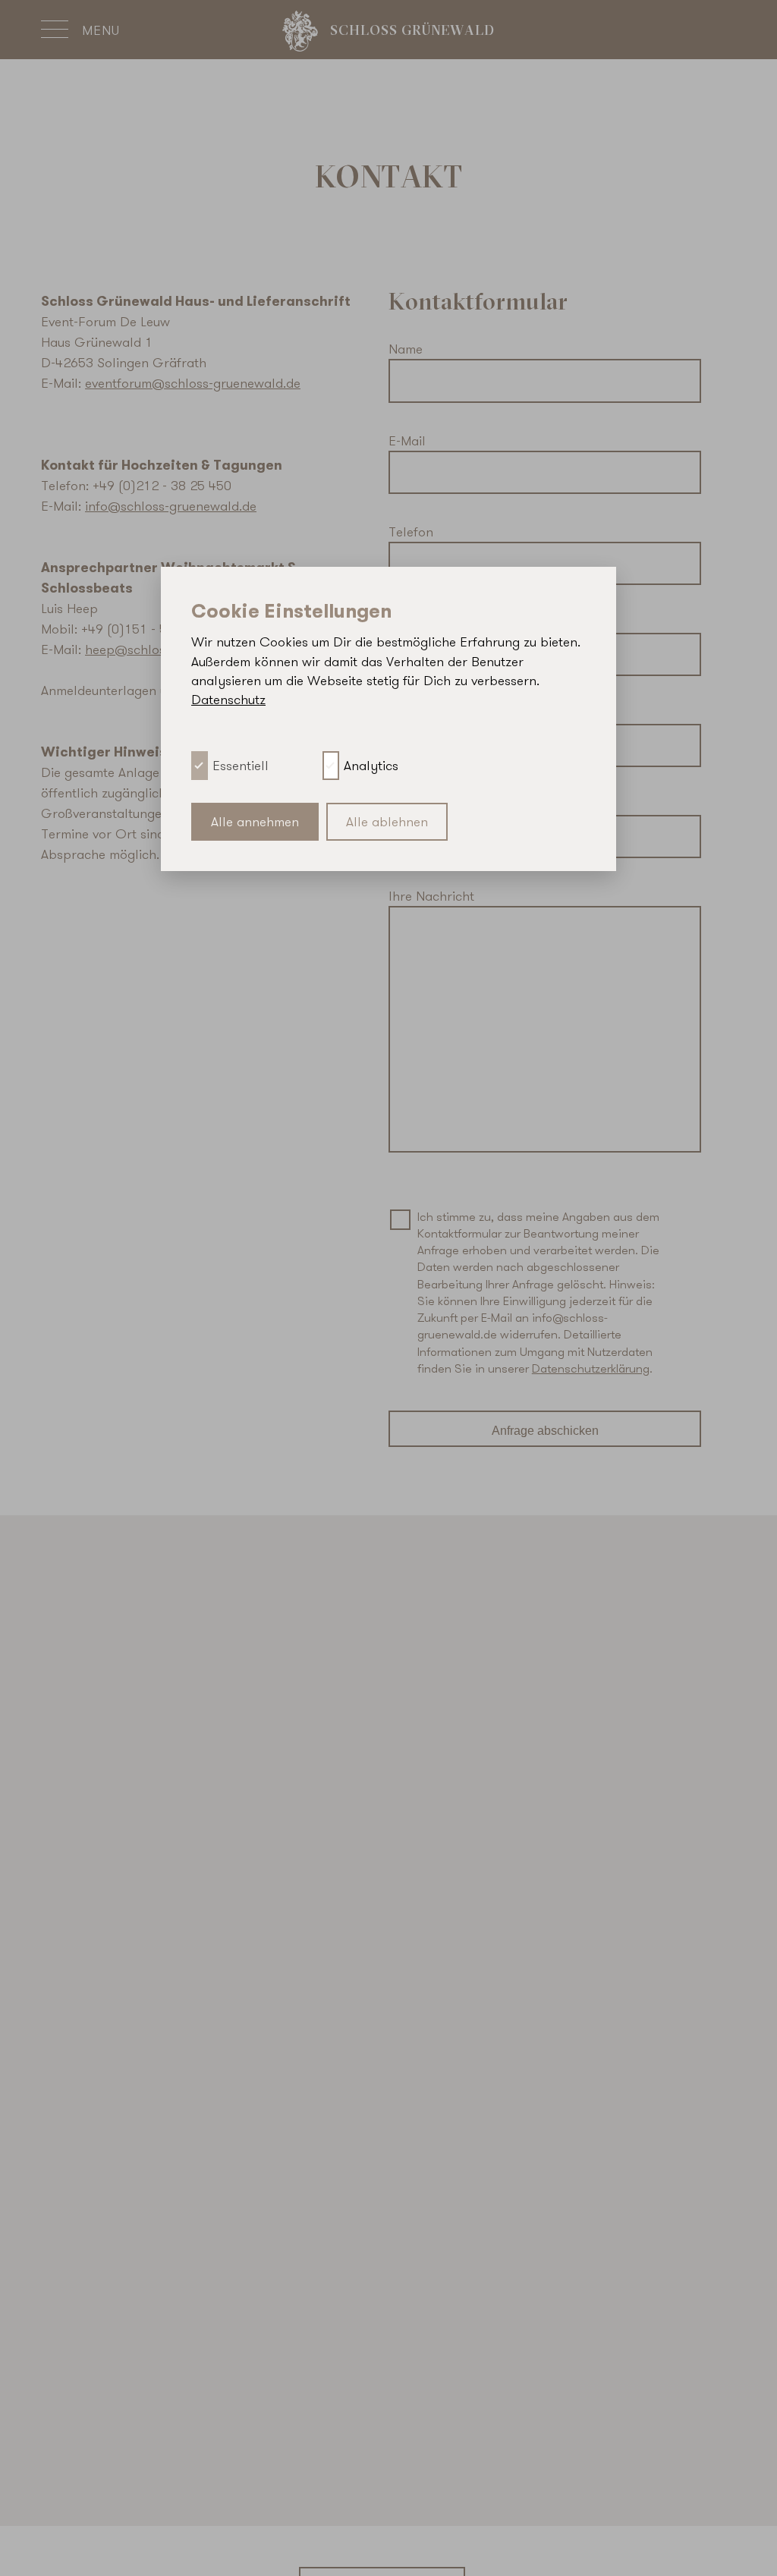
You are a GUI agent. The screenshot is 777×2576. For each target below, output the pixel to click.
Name (406, 349)
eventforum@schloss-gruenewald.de (193, 383)
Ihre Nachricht (431, 896)
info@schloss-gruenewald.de (171, 506)
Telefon (411, 532)
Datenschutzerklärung (591, 1368)
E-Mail (407, 440)
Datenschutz (228, 699)
